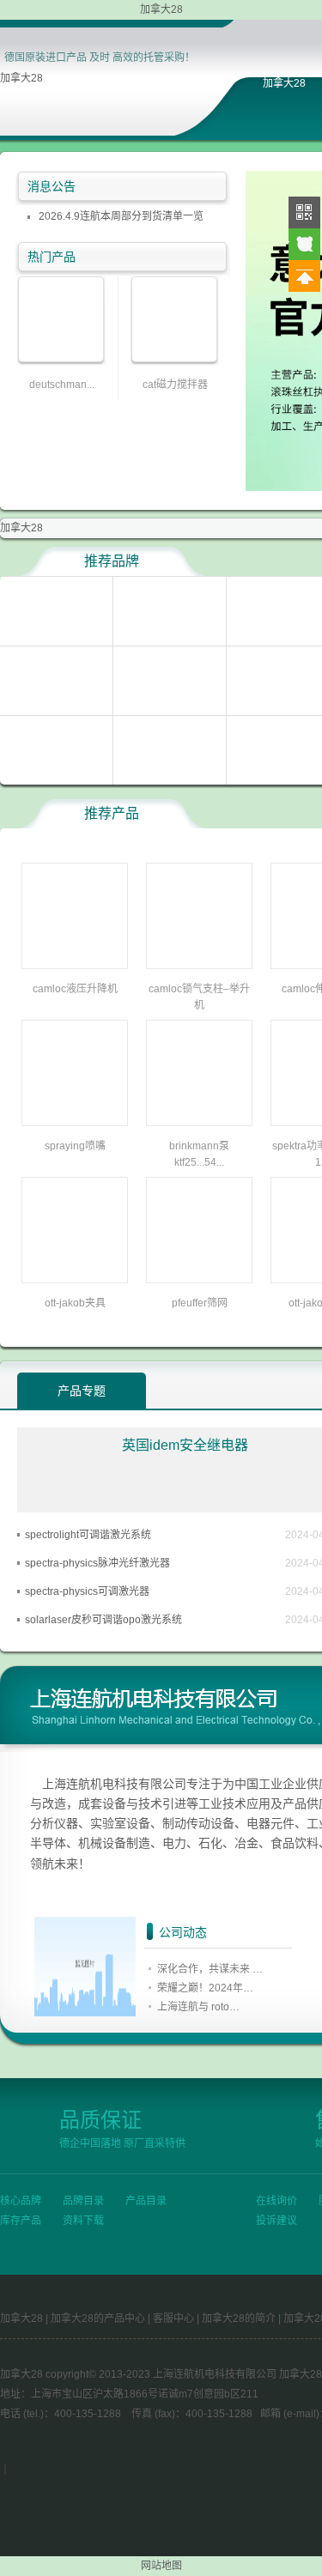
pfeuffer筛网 (200, 1303)
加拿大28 (21, 78)
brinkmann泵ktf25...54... (199, 1154)
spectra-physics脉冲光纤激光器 (97, 1563)
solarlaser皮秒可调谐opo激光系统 (103, 1620)
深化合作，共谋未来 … (210, 1969)
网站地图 (161, 2566)
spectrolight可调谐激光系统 (88, 1535)
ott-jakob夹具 (75, 1303)
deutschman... (62, 385)
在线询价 (276, 2201)
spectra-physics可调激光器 (87, 1591)
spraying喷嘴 (75, 1146)
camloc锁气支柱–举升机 (199, 997)
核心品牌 (21, 2201)
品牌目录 (83, 2201)
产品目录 (146, 2201)
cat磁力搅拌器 (175, 385)
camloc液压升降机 (75, 989)
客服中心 (173, 2318)
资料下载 (83, 2221)
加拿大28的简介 (239, 2318)
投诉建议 (276, 2221)
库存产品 (21, 2221)
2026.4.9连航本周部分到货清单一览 (121, 216)
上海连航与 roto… (198, 2007)
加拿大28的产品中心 (98, 2318)
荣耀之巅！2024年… (205, 1988)
